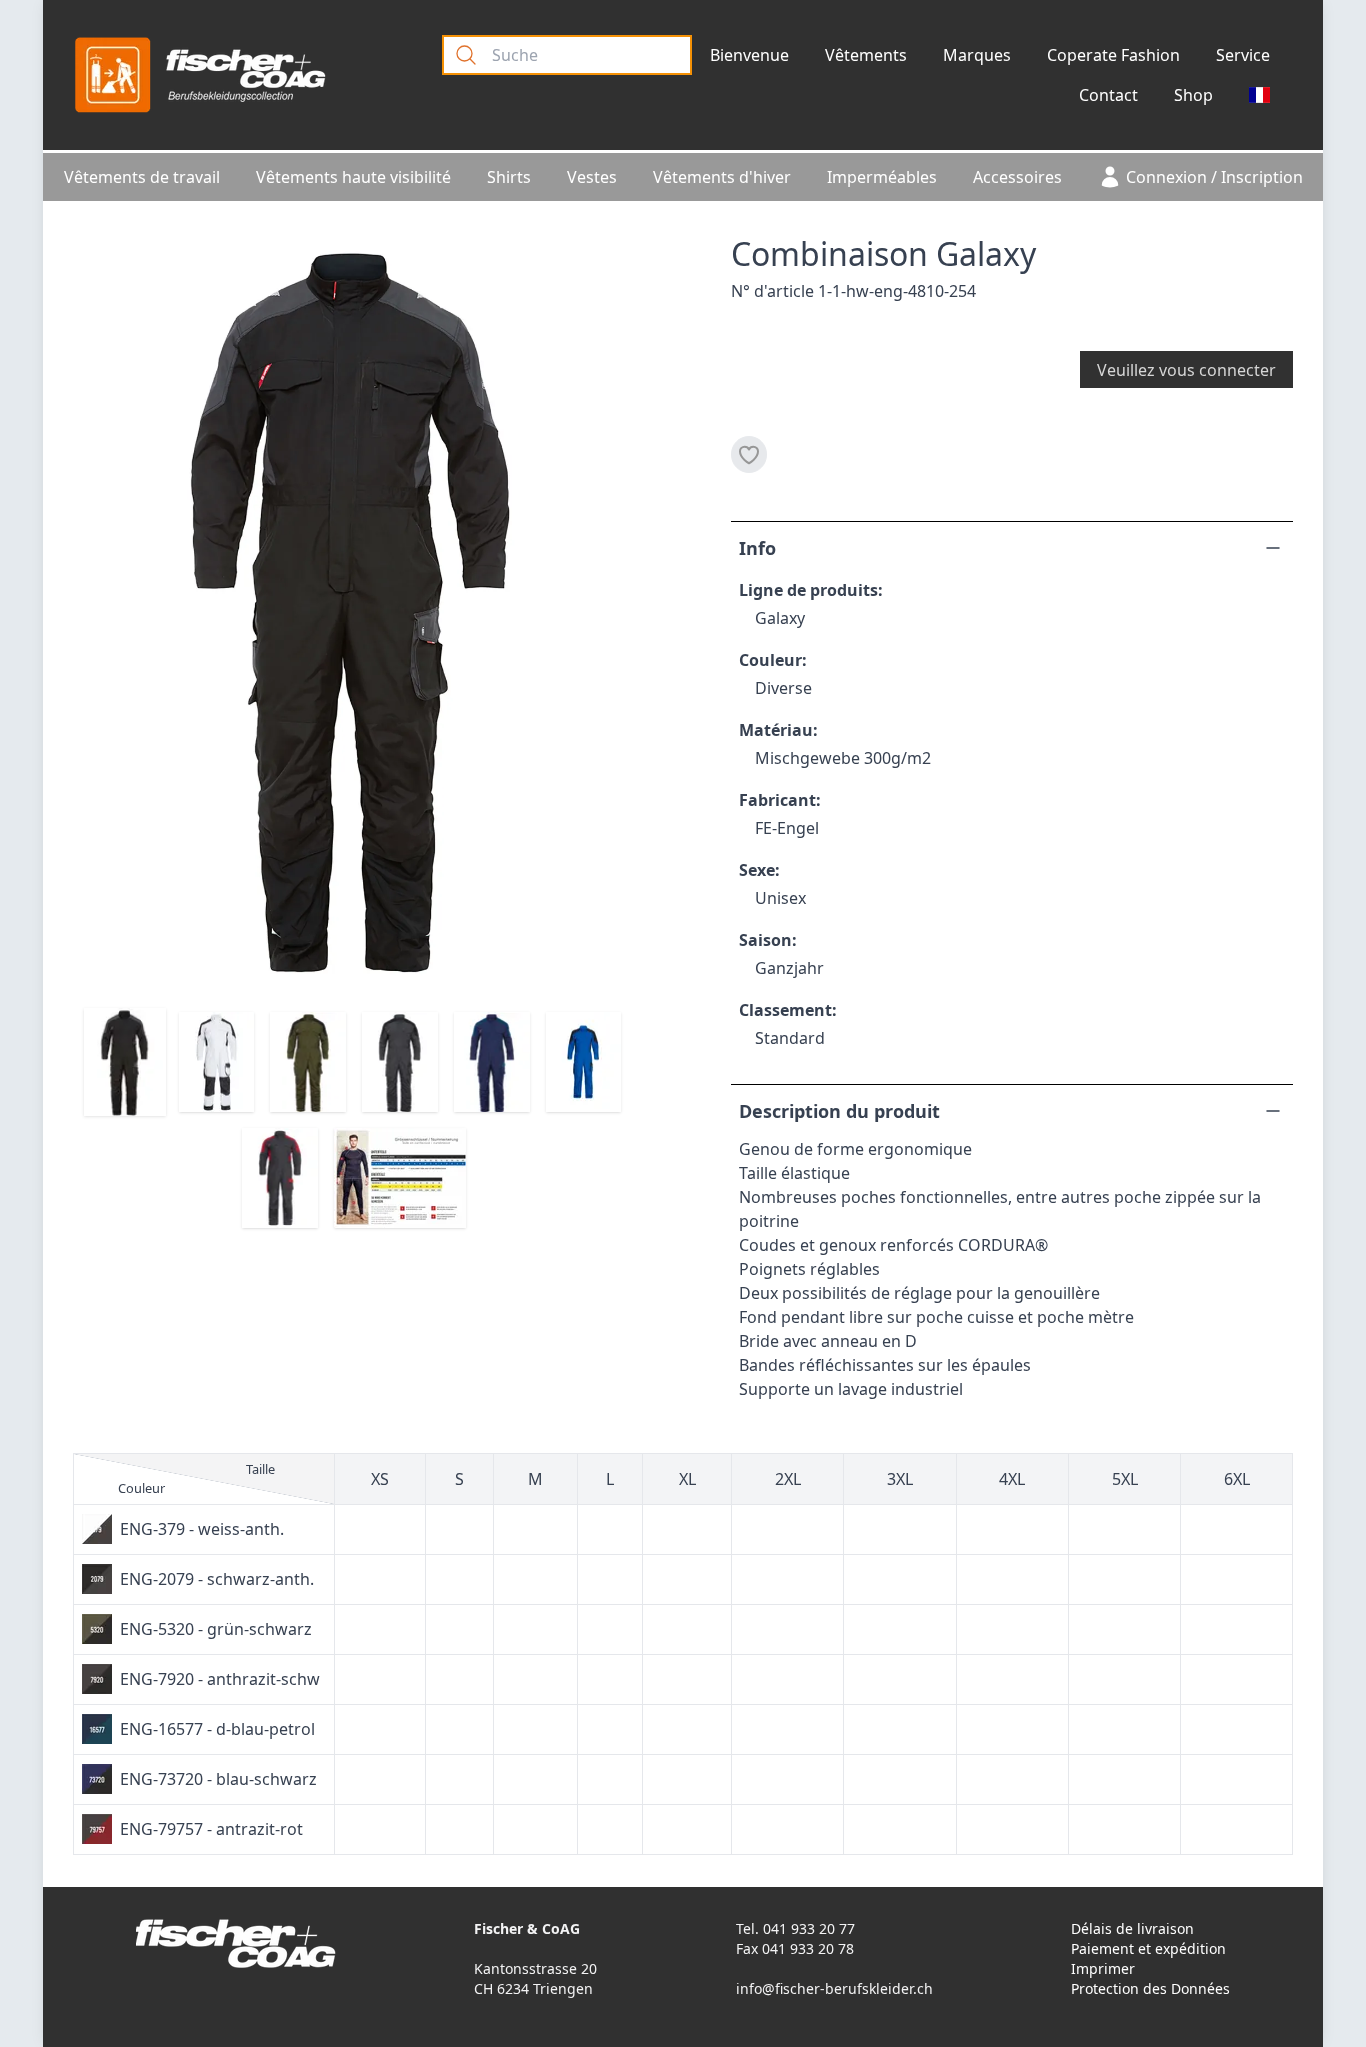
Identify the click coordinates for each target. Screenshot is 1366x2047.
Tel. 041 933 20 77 (795, 1928)
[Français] (1259, 95)
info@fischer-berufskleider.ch (834, 1988)
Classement (785, 1010)
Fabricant (777, 800)
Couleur (770, 660)
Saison (765, 940)
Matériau (776, 730)
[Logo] (200, 75)
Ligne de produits (808, 590)
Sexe (757, 870)
